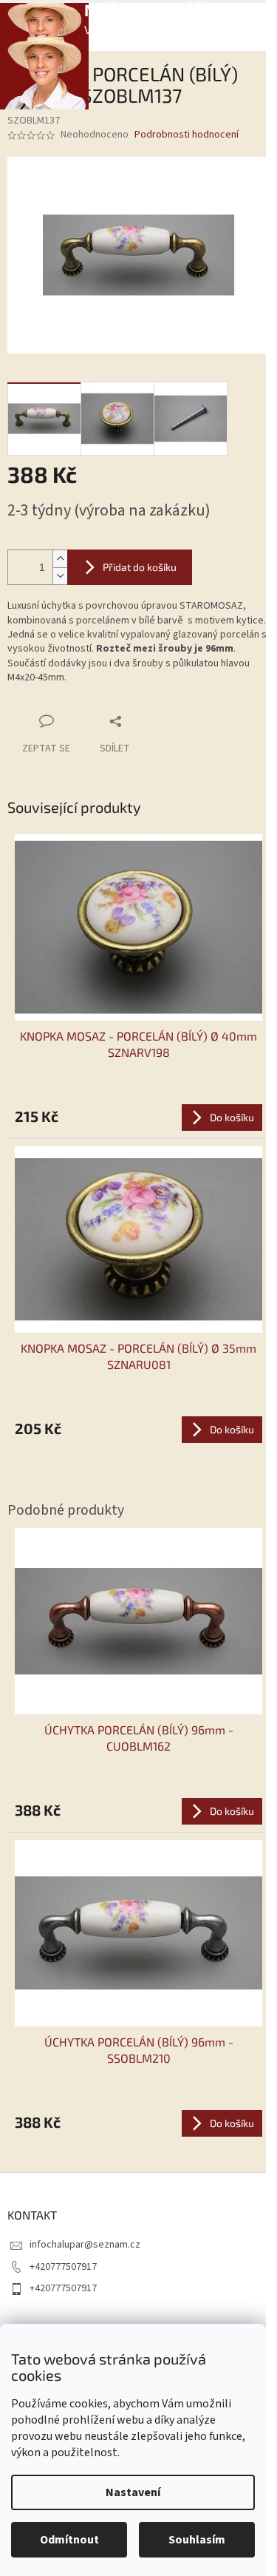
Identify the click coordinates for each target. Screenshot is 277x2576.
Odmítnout (69, 2540)
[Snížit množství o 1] (60, 576)
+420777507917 (63, 2267)
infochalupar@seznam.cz (85, 2245)
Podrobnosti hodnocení (187, 135)
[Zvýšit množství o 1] (60, 559)
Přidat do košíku (140, 567)
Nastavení (133, 2492)
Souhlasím (197, 2540)
